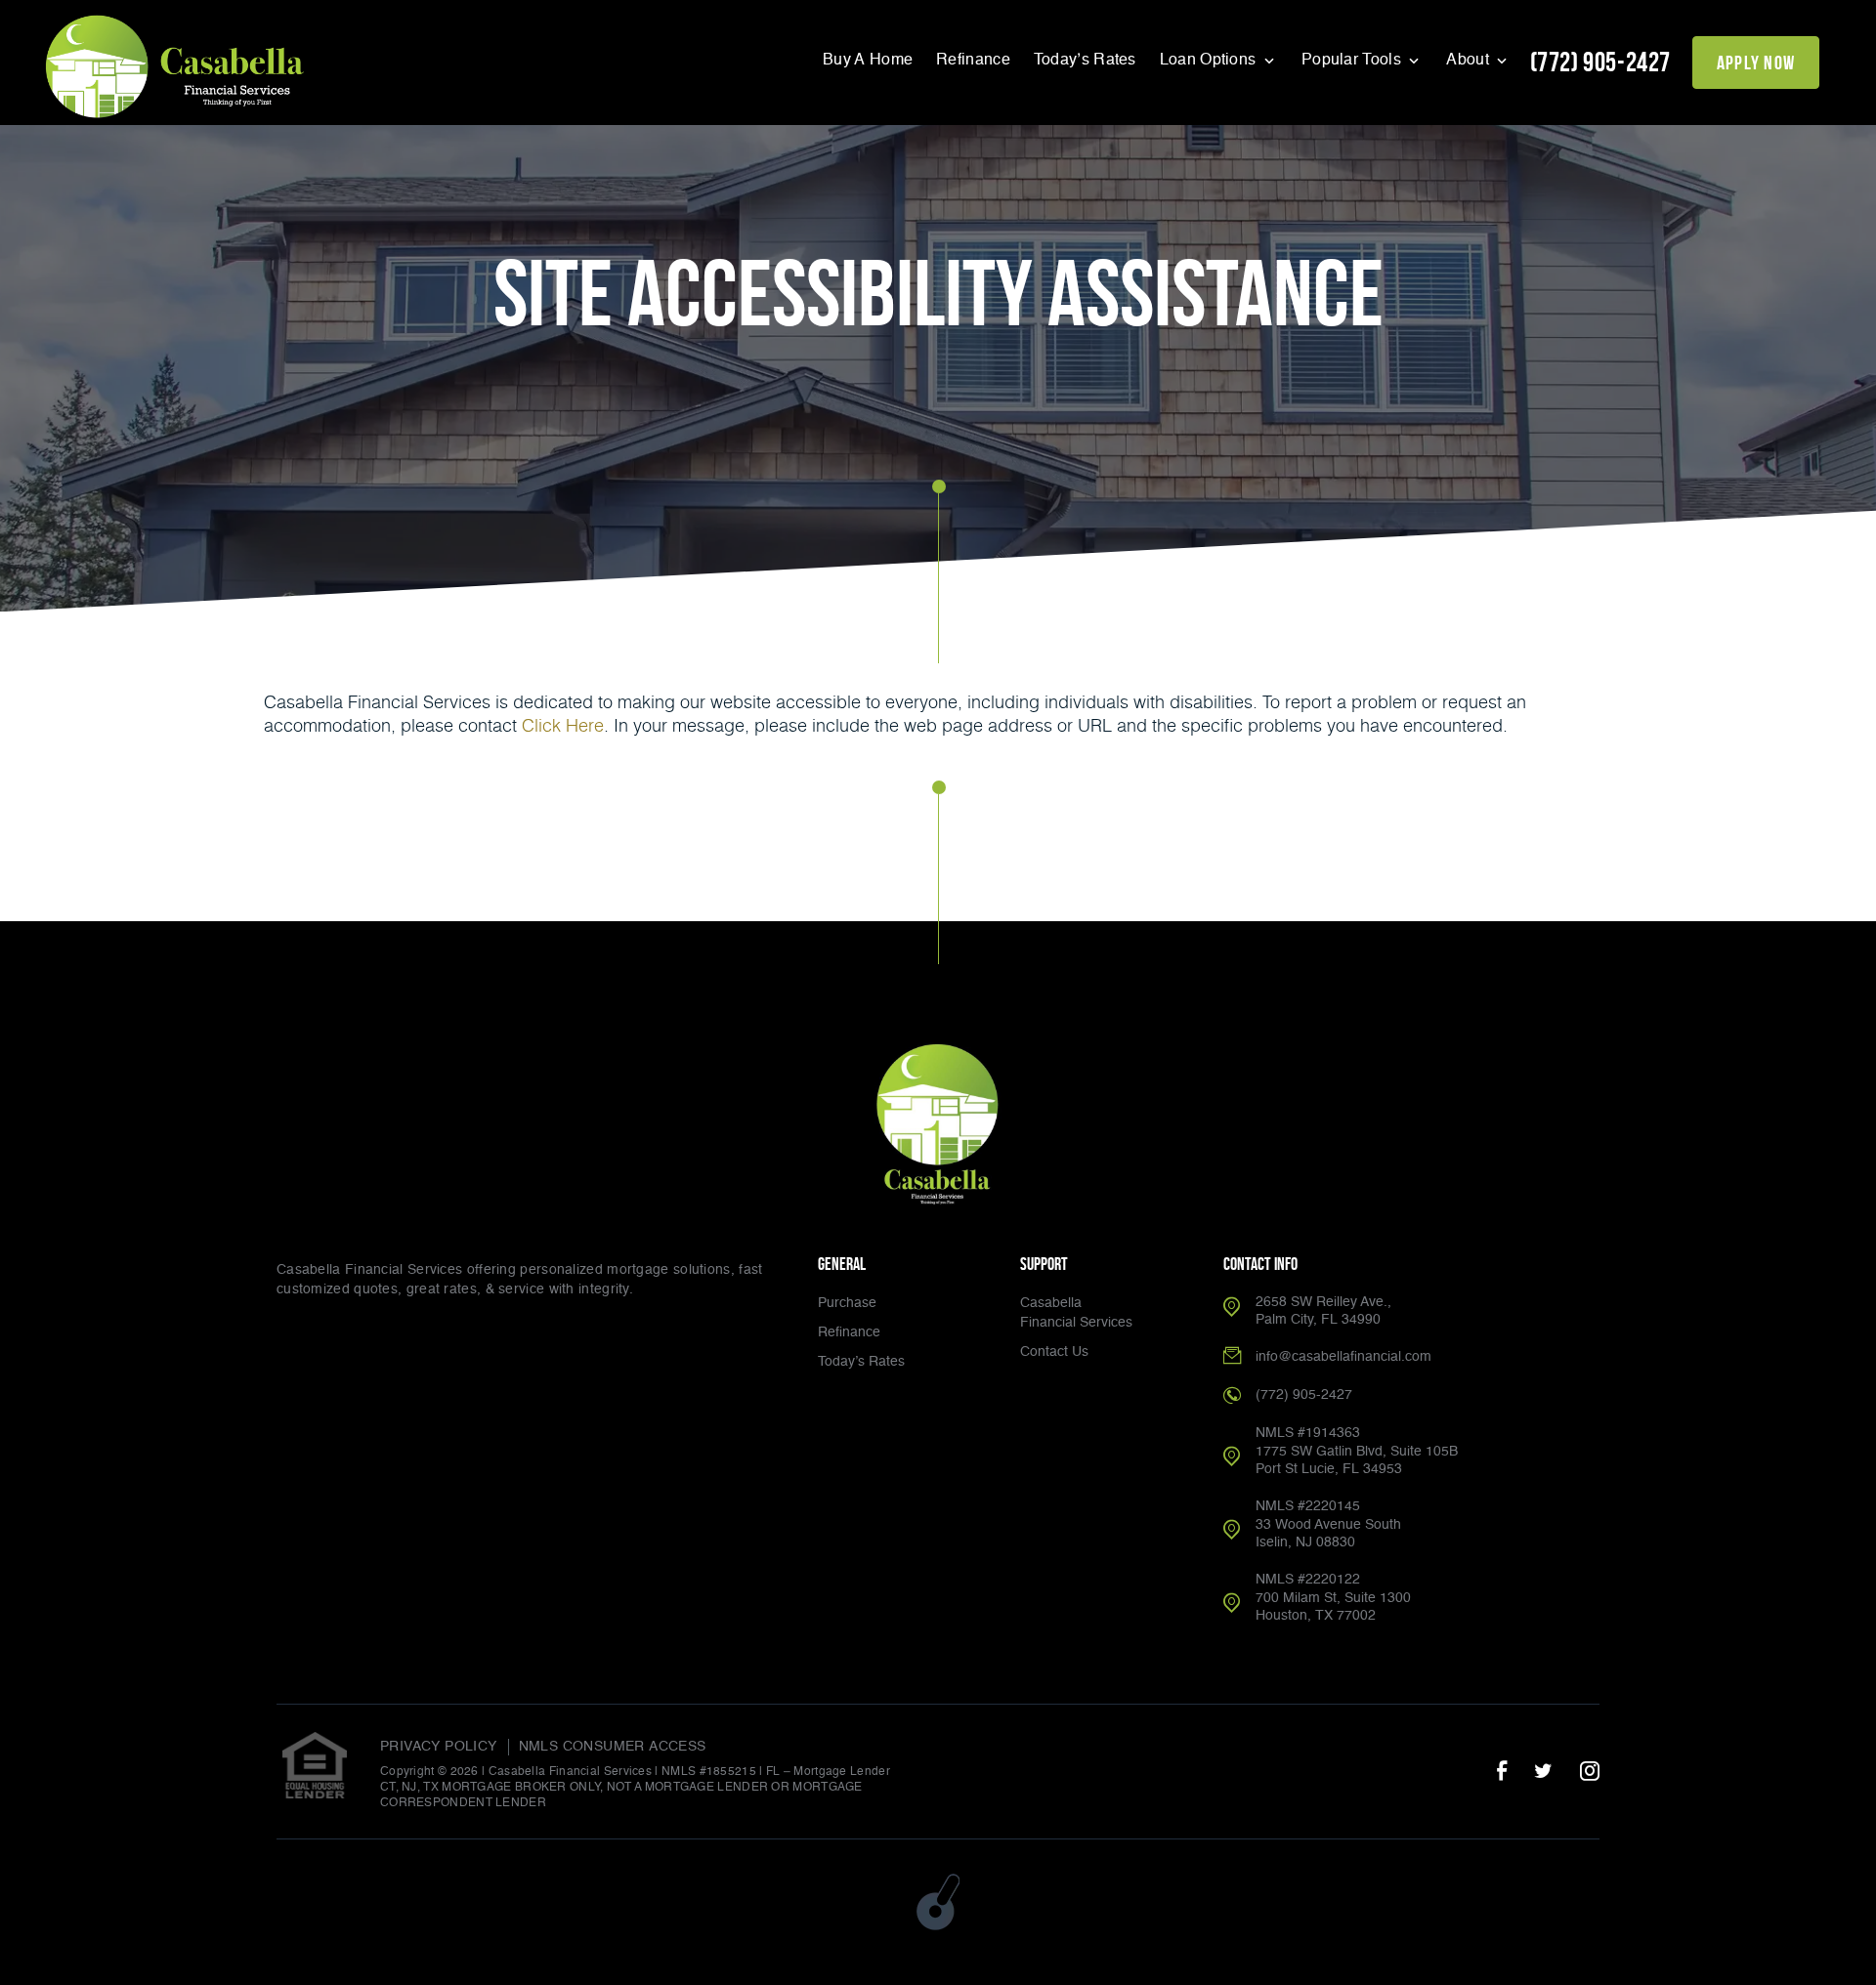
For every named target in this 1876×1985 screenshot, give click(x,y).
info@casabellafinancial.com (1343, 1357)
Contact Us (1054, 1352)
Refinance (973, 61)
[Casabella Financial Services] (177, 65)
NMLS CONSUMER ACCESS (613, 1747)
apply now (1756, 63)
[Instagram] (1590, 1772)
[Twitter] (1543, 1772)
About (1470, 61)
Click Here (563, 725)
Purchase (847, 1303)
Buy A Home (868, 61)
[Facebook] (1502, 1772)
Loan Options (1210, 61)
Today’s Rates (1085, 61)
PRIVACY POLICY (439, 1747)
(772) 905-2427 (1600, 62)
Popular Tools (1353, 61)
